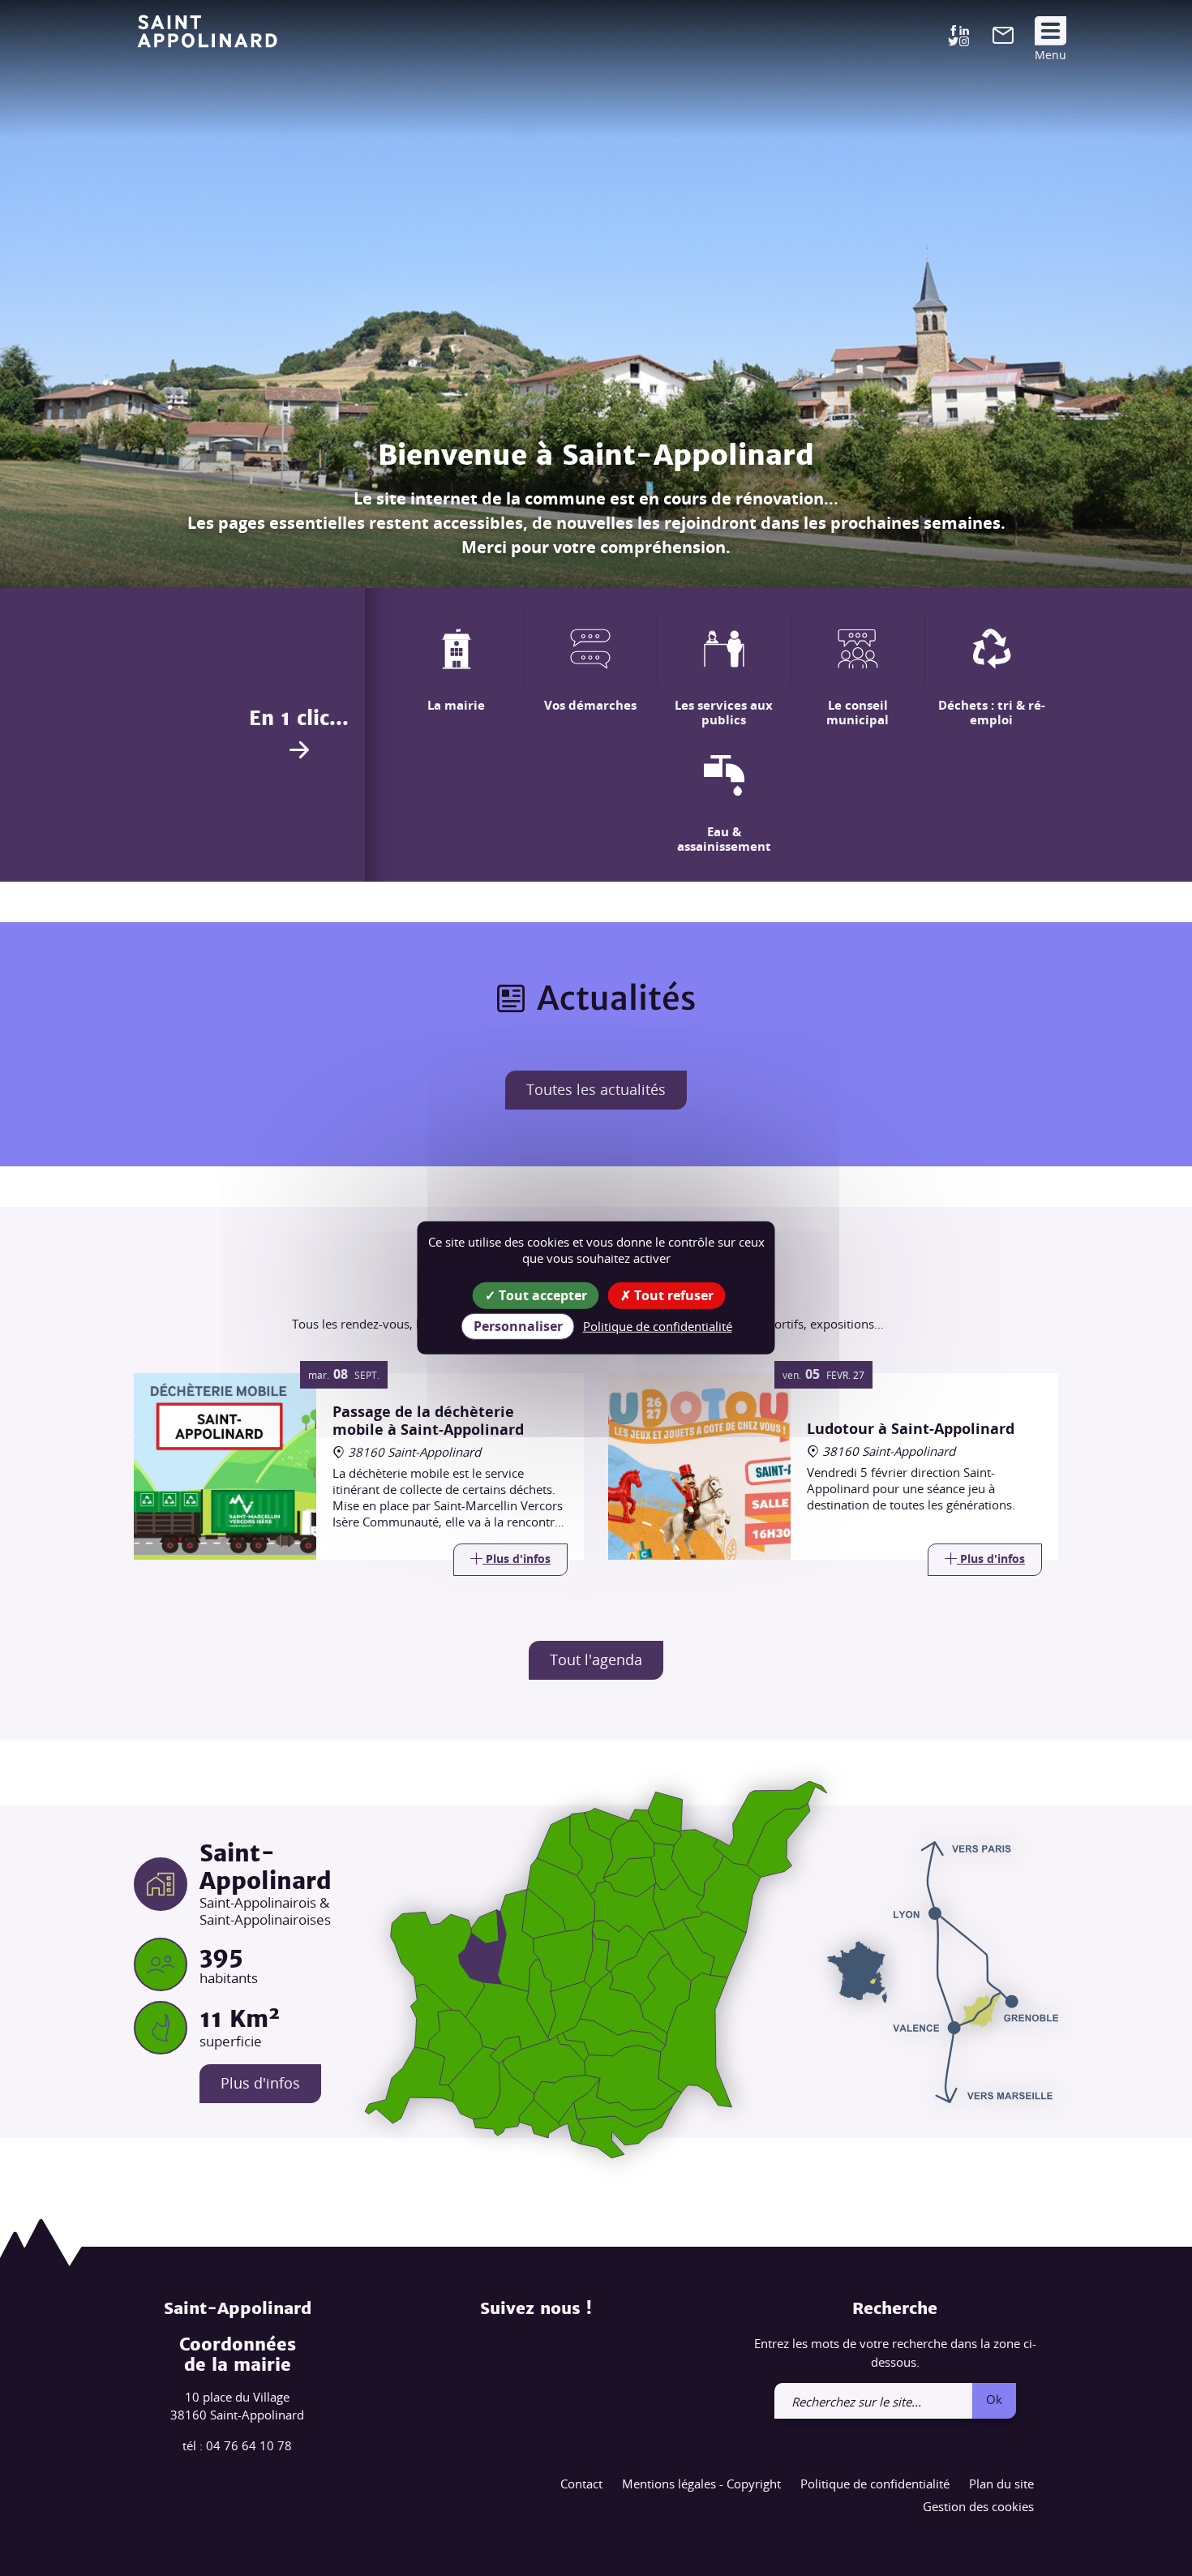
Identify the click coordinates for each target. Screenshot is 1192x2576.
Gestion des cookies (978, 2506)
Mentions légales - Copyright (701, 2484)
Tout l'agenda (596, 1659)
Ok (994, 2399)
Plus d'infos (260, 2083)
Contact (581, 2484)
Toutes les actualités (596, 1089)
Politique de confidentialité (875, 2484)
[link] (1003, 39)
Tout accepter (541, 1295)
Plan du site (1001, 2484)
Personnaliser (518, 1326)
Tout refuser (672, 1295)
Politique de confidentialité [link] (658, 1326)
